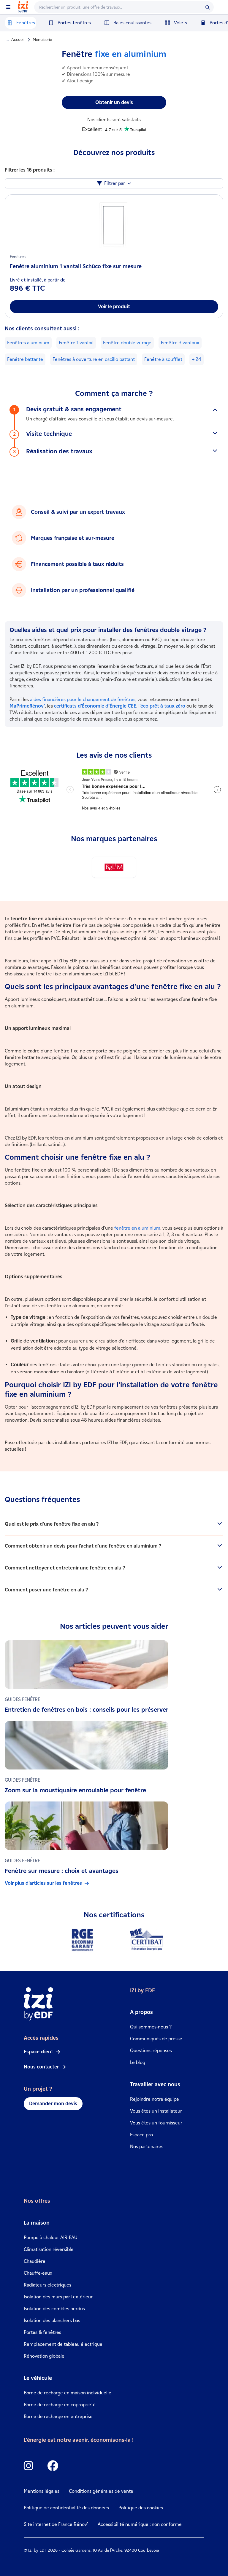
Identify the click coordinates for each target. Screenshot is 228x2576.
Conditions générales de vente (101, 2491)
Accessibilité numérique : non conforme (140, 2524)
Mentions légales (42, 2491)
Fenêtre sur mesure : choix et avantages (62, 1871)
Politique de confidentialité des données (66, 2508)
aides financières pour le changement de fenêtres (83, 699)
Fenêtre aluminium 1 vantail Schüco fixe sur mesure (76, 266)
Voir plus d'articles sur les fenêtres (43, 1883)
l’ (162, 706)
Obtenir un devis (114, 102)
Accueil (18, 40)
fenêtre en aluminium (137, 1228)
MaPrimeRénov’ (27, 706)
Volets (180, 23)
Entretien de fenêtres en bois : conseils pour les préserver (87, 1710)
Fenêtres (26, 23)
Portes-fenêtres (74, 23)
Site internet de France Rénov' (56, 2524)
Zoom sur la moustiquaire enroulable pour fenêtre (75, 1790)
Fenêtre (76, 343)
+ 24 (197, 359)
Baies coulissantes (132, 23)
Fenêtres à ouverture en (94, 359)
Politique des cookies (141, 2508)
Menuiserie (42, 40)
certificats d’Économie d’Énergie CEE (95, 706)
